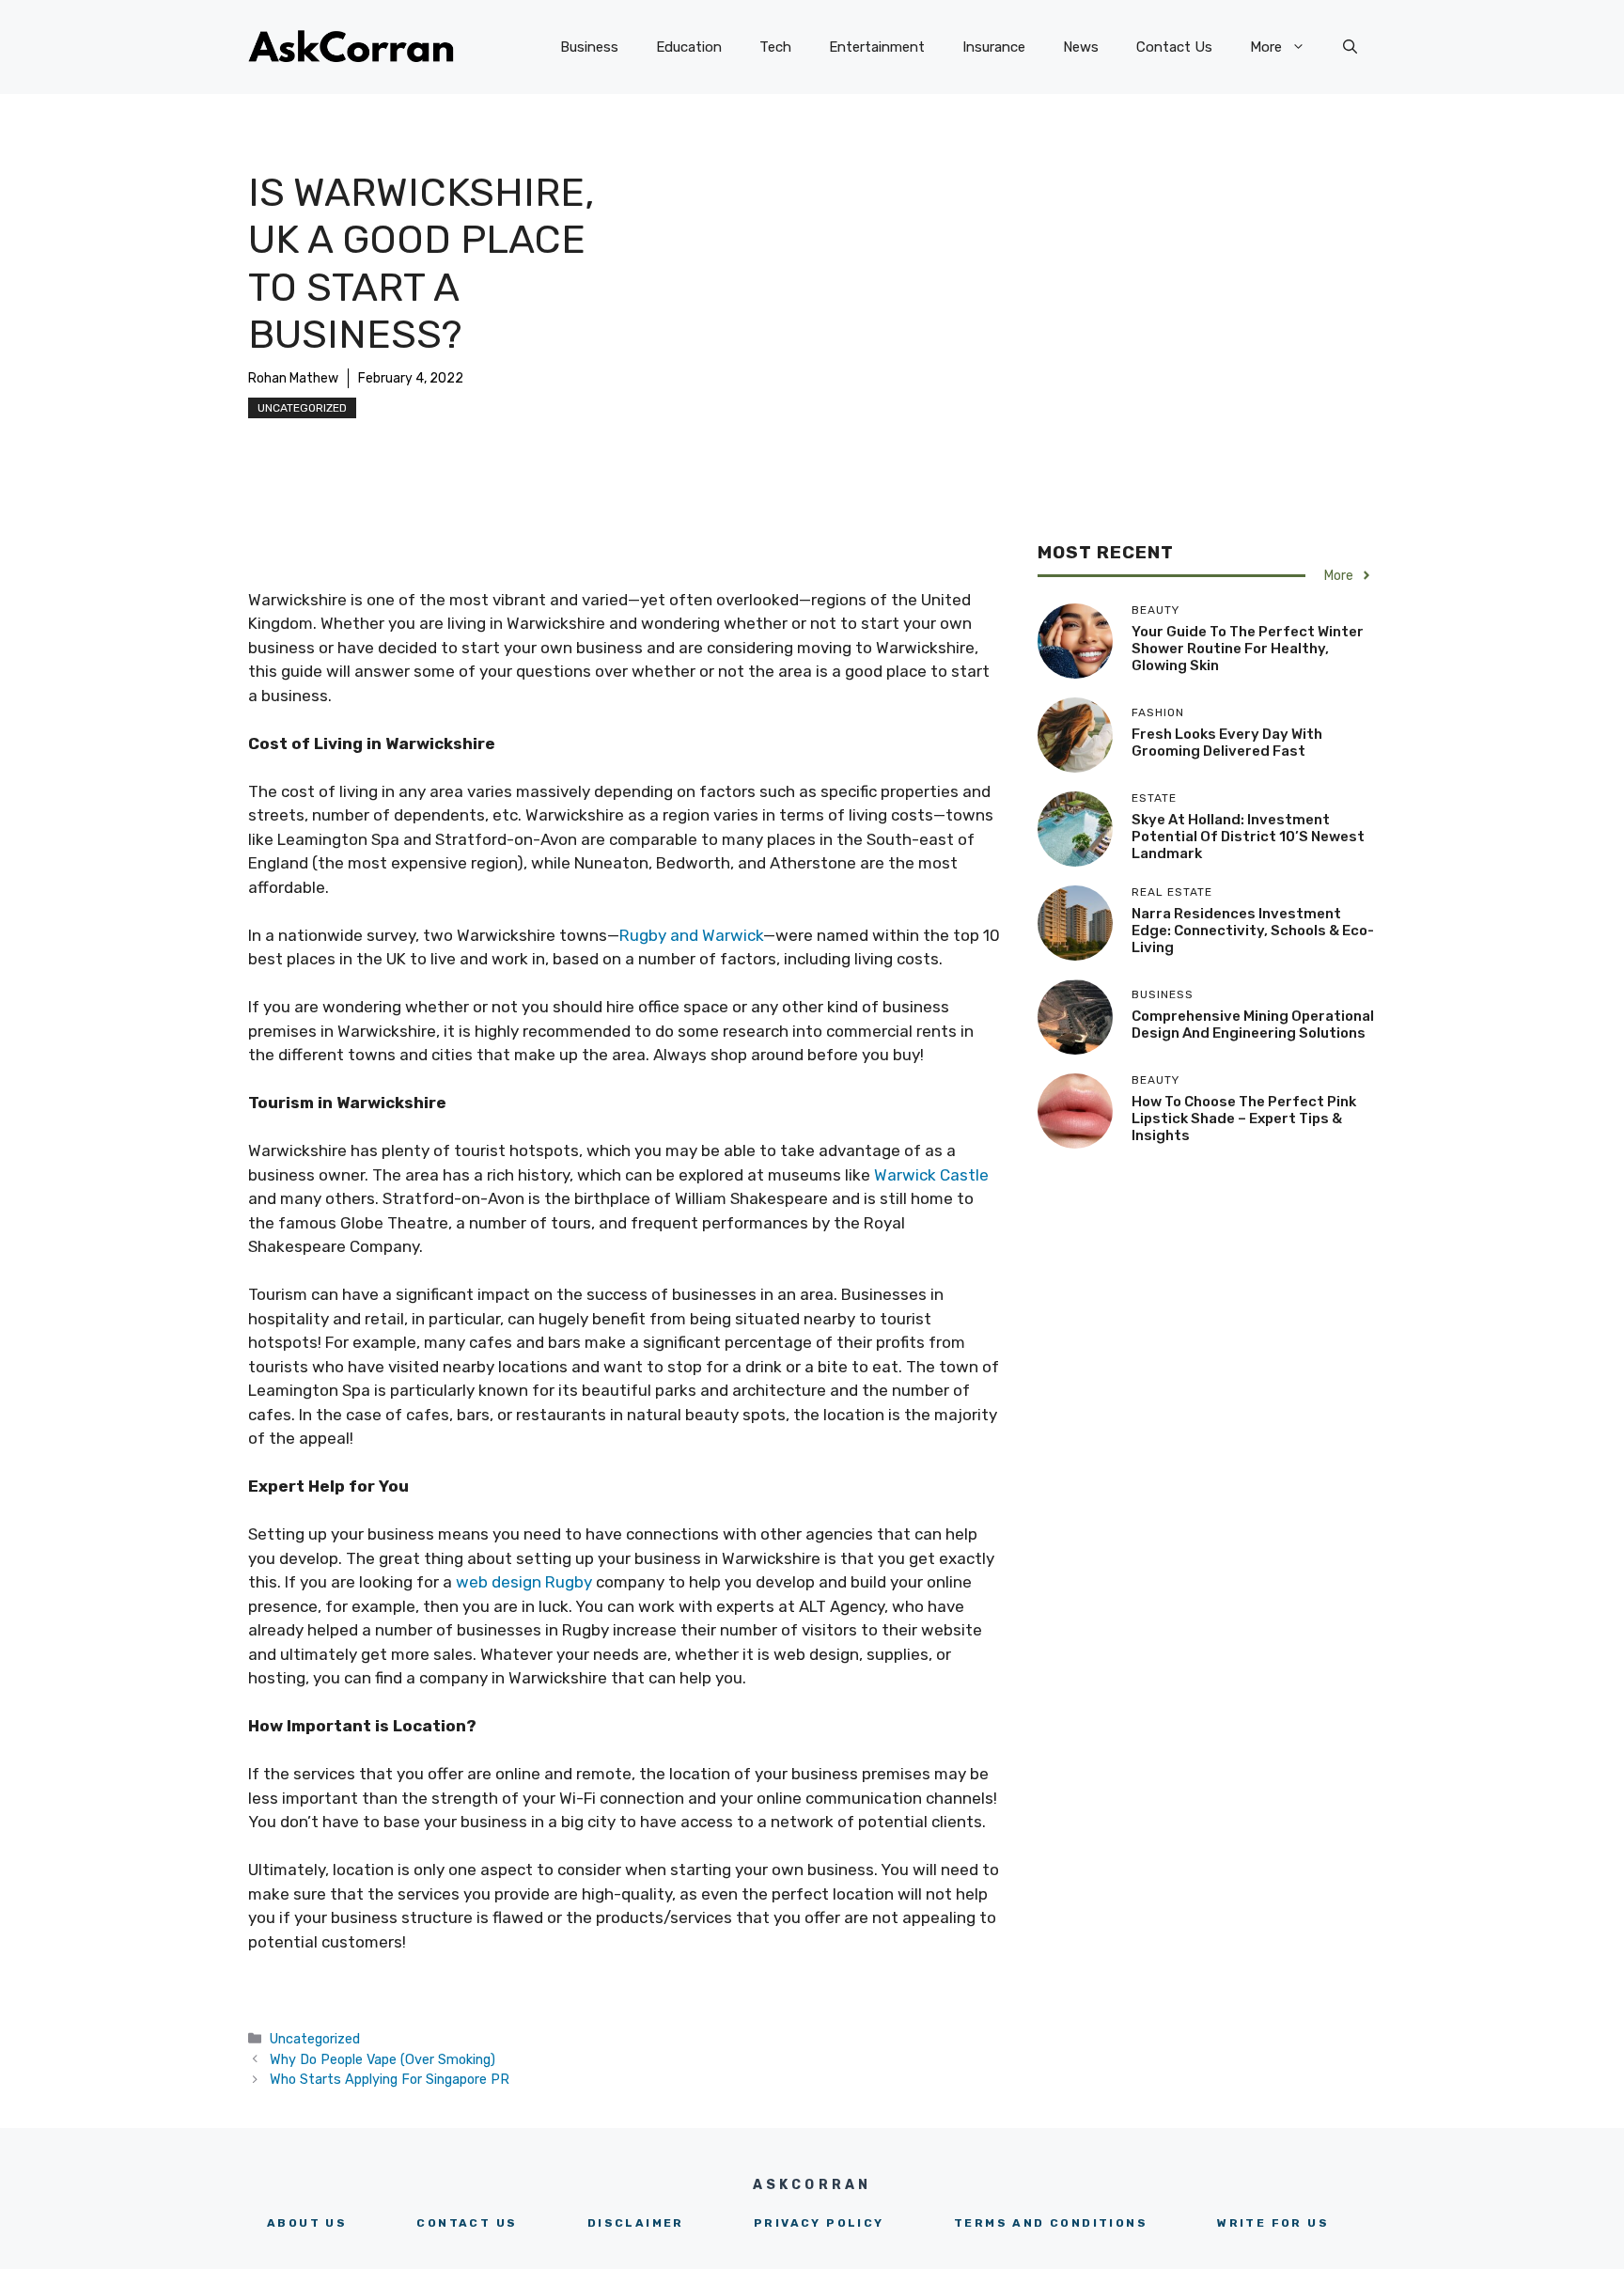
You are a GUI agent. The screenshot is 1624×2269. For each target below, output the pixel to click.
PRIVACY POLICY (819, 2223)
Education (689, 47)
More (1266, 47)
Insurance (994, 47)
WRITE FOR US (1273, 2223)
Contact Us (1174, 47)
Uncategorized (302, 408)
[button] (1350, 47)
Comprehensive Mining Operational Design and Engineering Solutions (1253, 1025)
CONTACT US (467, 2223)
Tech (775, 47)
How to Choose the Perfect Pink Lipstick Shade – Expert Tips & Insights (1244, 1119)
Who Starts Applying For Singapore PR (390, 2079)
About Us (307, 2223)
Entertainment (877, 47)
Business (589, 47)
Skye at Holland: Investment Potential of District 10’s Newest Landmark (1248, 837)
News (1081, 47)
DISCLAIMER (636, 2223)
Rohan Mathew (293, 378)
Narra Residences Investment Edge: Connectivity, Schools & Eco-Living (1253, 931)
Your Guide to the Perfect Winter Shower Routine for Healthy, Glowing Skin (1248, 649)
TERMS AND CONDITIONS (1051, 2223)
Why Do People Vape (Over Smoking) (383, 2059)
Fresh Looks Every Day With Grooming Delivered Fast (1227, 743)
